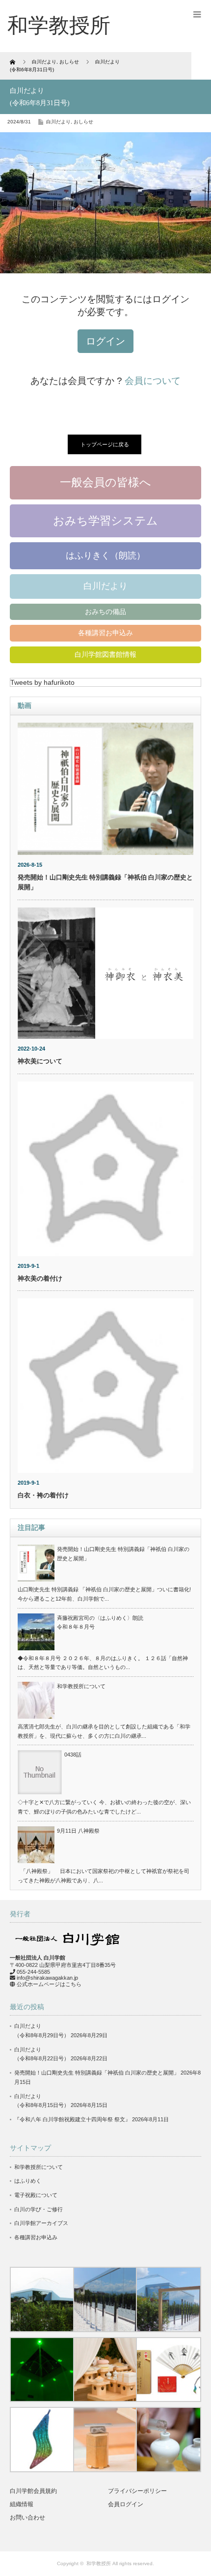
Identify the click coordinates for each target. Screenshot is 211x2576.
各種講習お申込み (105, 633)
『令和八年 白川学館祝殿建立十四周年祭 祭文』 (72, 2119)
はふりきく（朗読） (105, 556)
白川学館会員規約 (33, 2491)
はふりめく (28, 2181)
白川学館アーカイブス (41, 2223)
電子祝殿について (36, 2195)
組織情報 (22, 2504)
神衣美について (40, 1061)
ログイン (105, 341)
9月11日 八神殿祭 (78, 1831)
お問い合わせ (27, 2517)
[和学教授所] (59, 26)
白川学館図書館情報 (105, 654)
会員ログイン (126, 2504)
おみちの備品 (105, 612)
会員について (153, 381)
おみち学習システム (105, 521)
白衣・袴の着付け (43, 1495)
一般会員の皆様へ (105, 482)
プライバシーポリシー (137, 2491)
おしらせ (83, 122)
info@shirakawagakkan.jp (47, 1978)
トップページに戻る (105, 444)
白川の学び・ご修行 (39, 2209)
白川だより (58, 122)
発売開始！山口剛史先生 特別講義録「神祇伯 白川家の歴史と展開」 (97, 2073)
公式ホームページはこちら (49, 1984)
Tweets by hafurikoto (42, 682)
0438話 (73, 1755)
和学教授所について (81, 1686)
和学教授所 (99, 2563)
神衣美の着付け (40, 1278)
